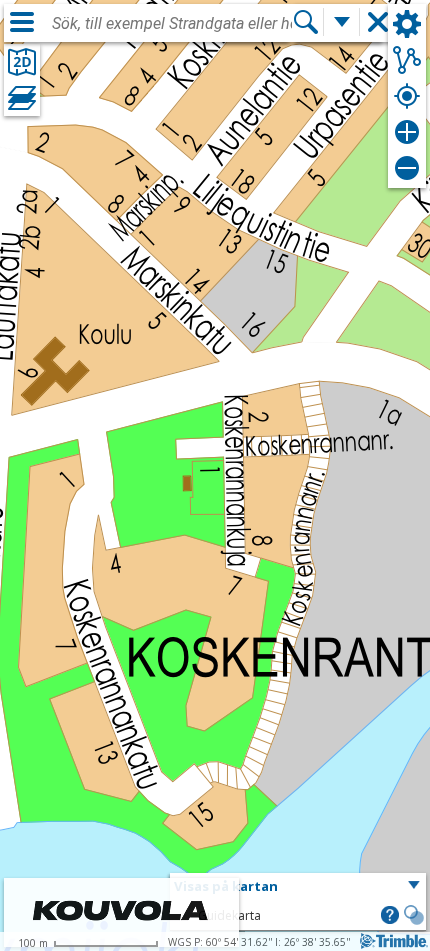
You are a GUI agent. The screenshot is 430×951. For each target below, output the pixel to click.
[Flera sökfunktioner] (342, 22)
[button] (298, 887)
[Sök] (306, 22)
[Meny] (22, 22)
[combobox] (172, 24)
